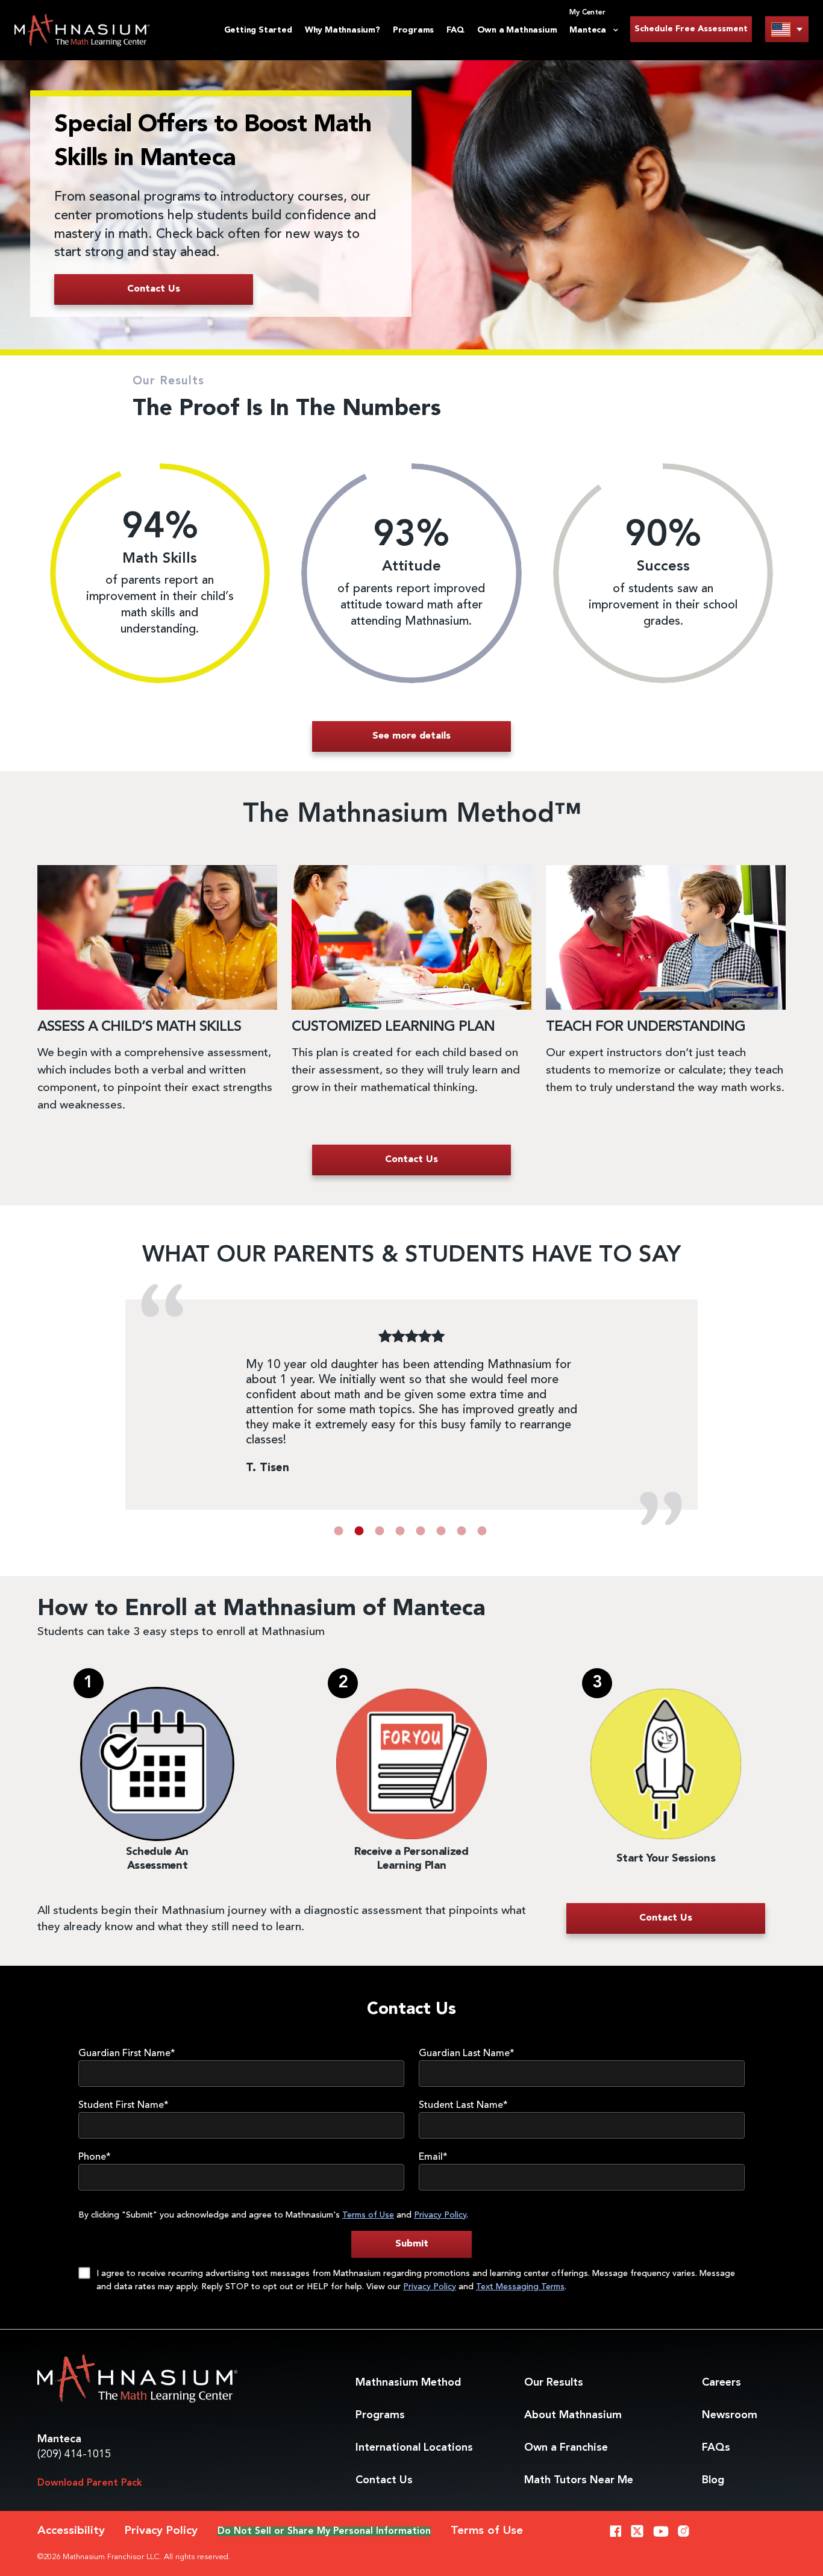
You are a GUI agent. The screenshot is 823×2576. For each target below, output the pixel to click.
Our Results (554, 2383)
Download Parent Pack (90, 2483)
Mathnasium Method (408, 2383)
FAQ (455, 30)
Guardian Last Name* (467, 2054)
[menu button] (787, 29)
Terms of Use (368, 2215)
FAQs (716, 2448)
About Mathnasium (573, 2415)
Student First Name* (124, 2106)
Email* (433, 2157)
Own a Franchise (566, 2448)
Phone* (95, 2157)
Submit (412, 2244)
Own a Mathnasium (517, 30)
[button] (339, 1531)
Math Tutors (579, 2480)
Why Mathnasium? (343, 30)
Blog (713, 2480)
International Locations (414, 2448)
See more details (411, 736)
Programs (413, 30)
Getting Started (258, 30)
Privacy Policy (440, 2215)
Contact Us (384, 2480)
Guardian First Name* (127, 2054)
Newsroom (730, 2415)
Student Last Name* (463, 2106)
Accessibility (71, 2531)
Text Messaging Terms (520, 2287)
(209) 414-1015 (74, 2454)
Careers (721, 2383)
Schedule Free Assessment (691, 29)
